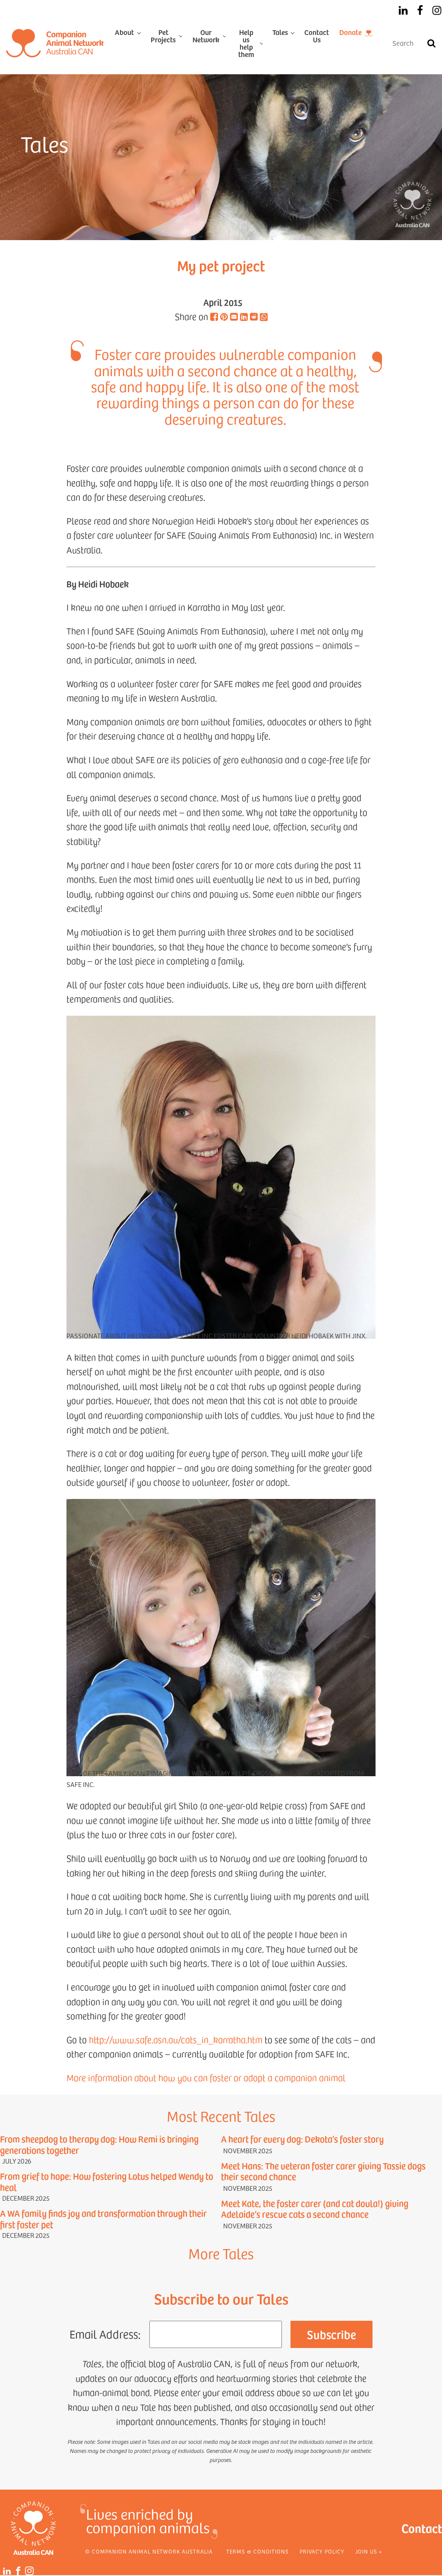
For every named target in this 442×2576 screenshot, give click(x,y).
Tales (280, 32)
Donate (350, 32)
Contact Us (317, 36)
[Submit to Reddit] (254, 317)
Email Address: (105, 2334)
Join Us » (369, 2551)
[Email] (234, 317)
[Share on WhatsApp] (264, 318)
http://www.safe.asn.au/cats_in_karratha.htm (176, 2040)
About (124, 32)
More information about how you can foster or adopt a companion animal (206, 2078)
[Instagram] (437, 10)
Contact (422, 2528)
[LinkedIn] (403, 10)
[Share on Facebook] (214, 317)
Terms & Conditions (257, 2551)
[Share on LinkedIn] (244, 317)
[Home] (55, 43)
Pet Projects (163, 36)
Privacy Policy (322, 2551)
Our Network (206, 36)
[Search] (431, 43)
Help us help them (246, 43)
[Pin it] (224, 317)
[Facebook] (420, 10)
